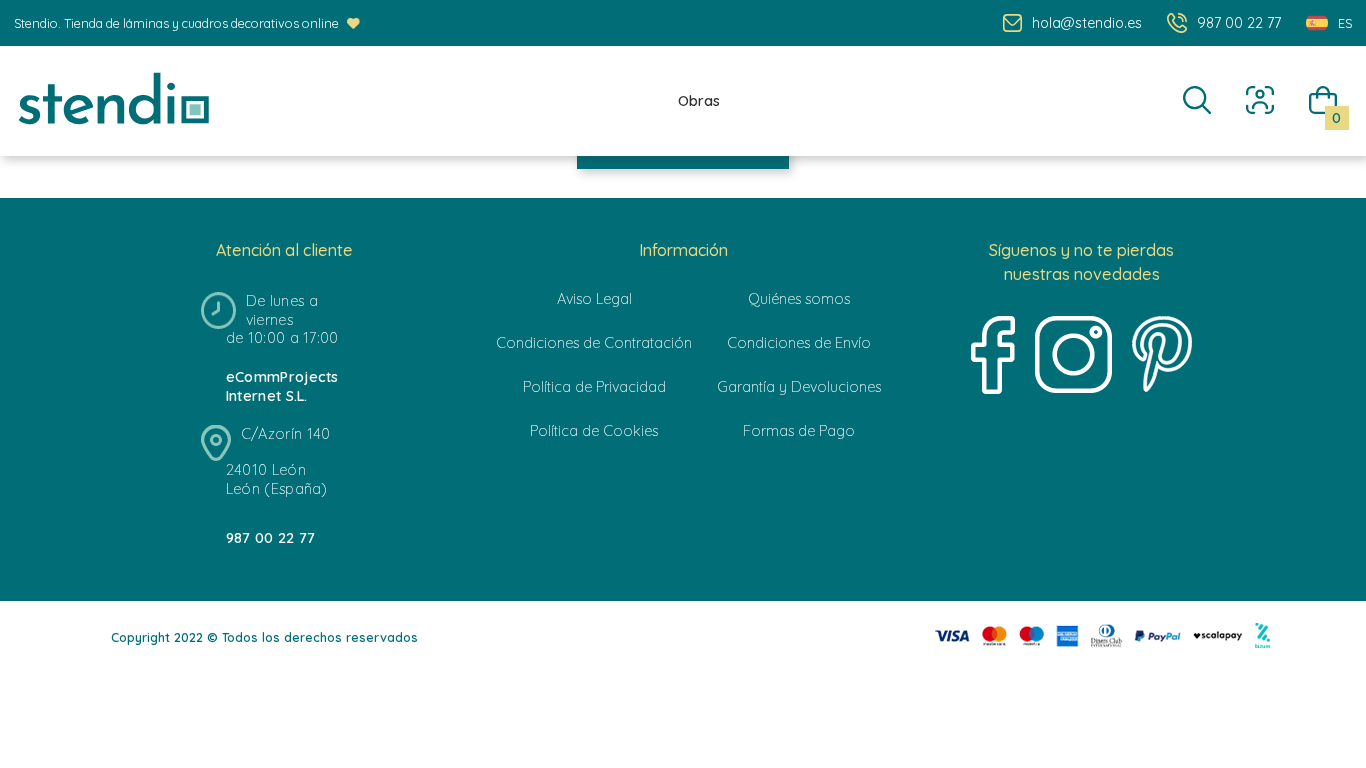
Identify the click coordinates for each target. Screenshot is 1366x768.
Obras (699, 101)
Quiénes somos (799, 299)
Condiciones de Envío (799, 343)
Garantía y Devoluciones (799, 387)
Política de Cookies (594, 431)
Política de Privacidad (594, 387)
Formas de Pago (799, 431)
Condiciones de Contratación (594, 343)
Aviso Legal (594, 299)
